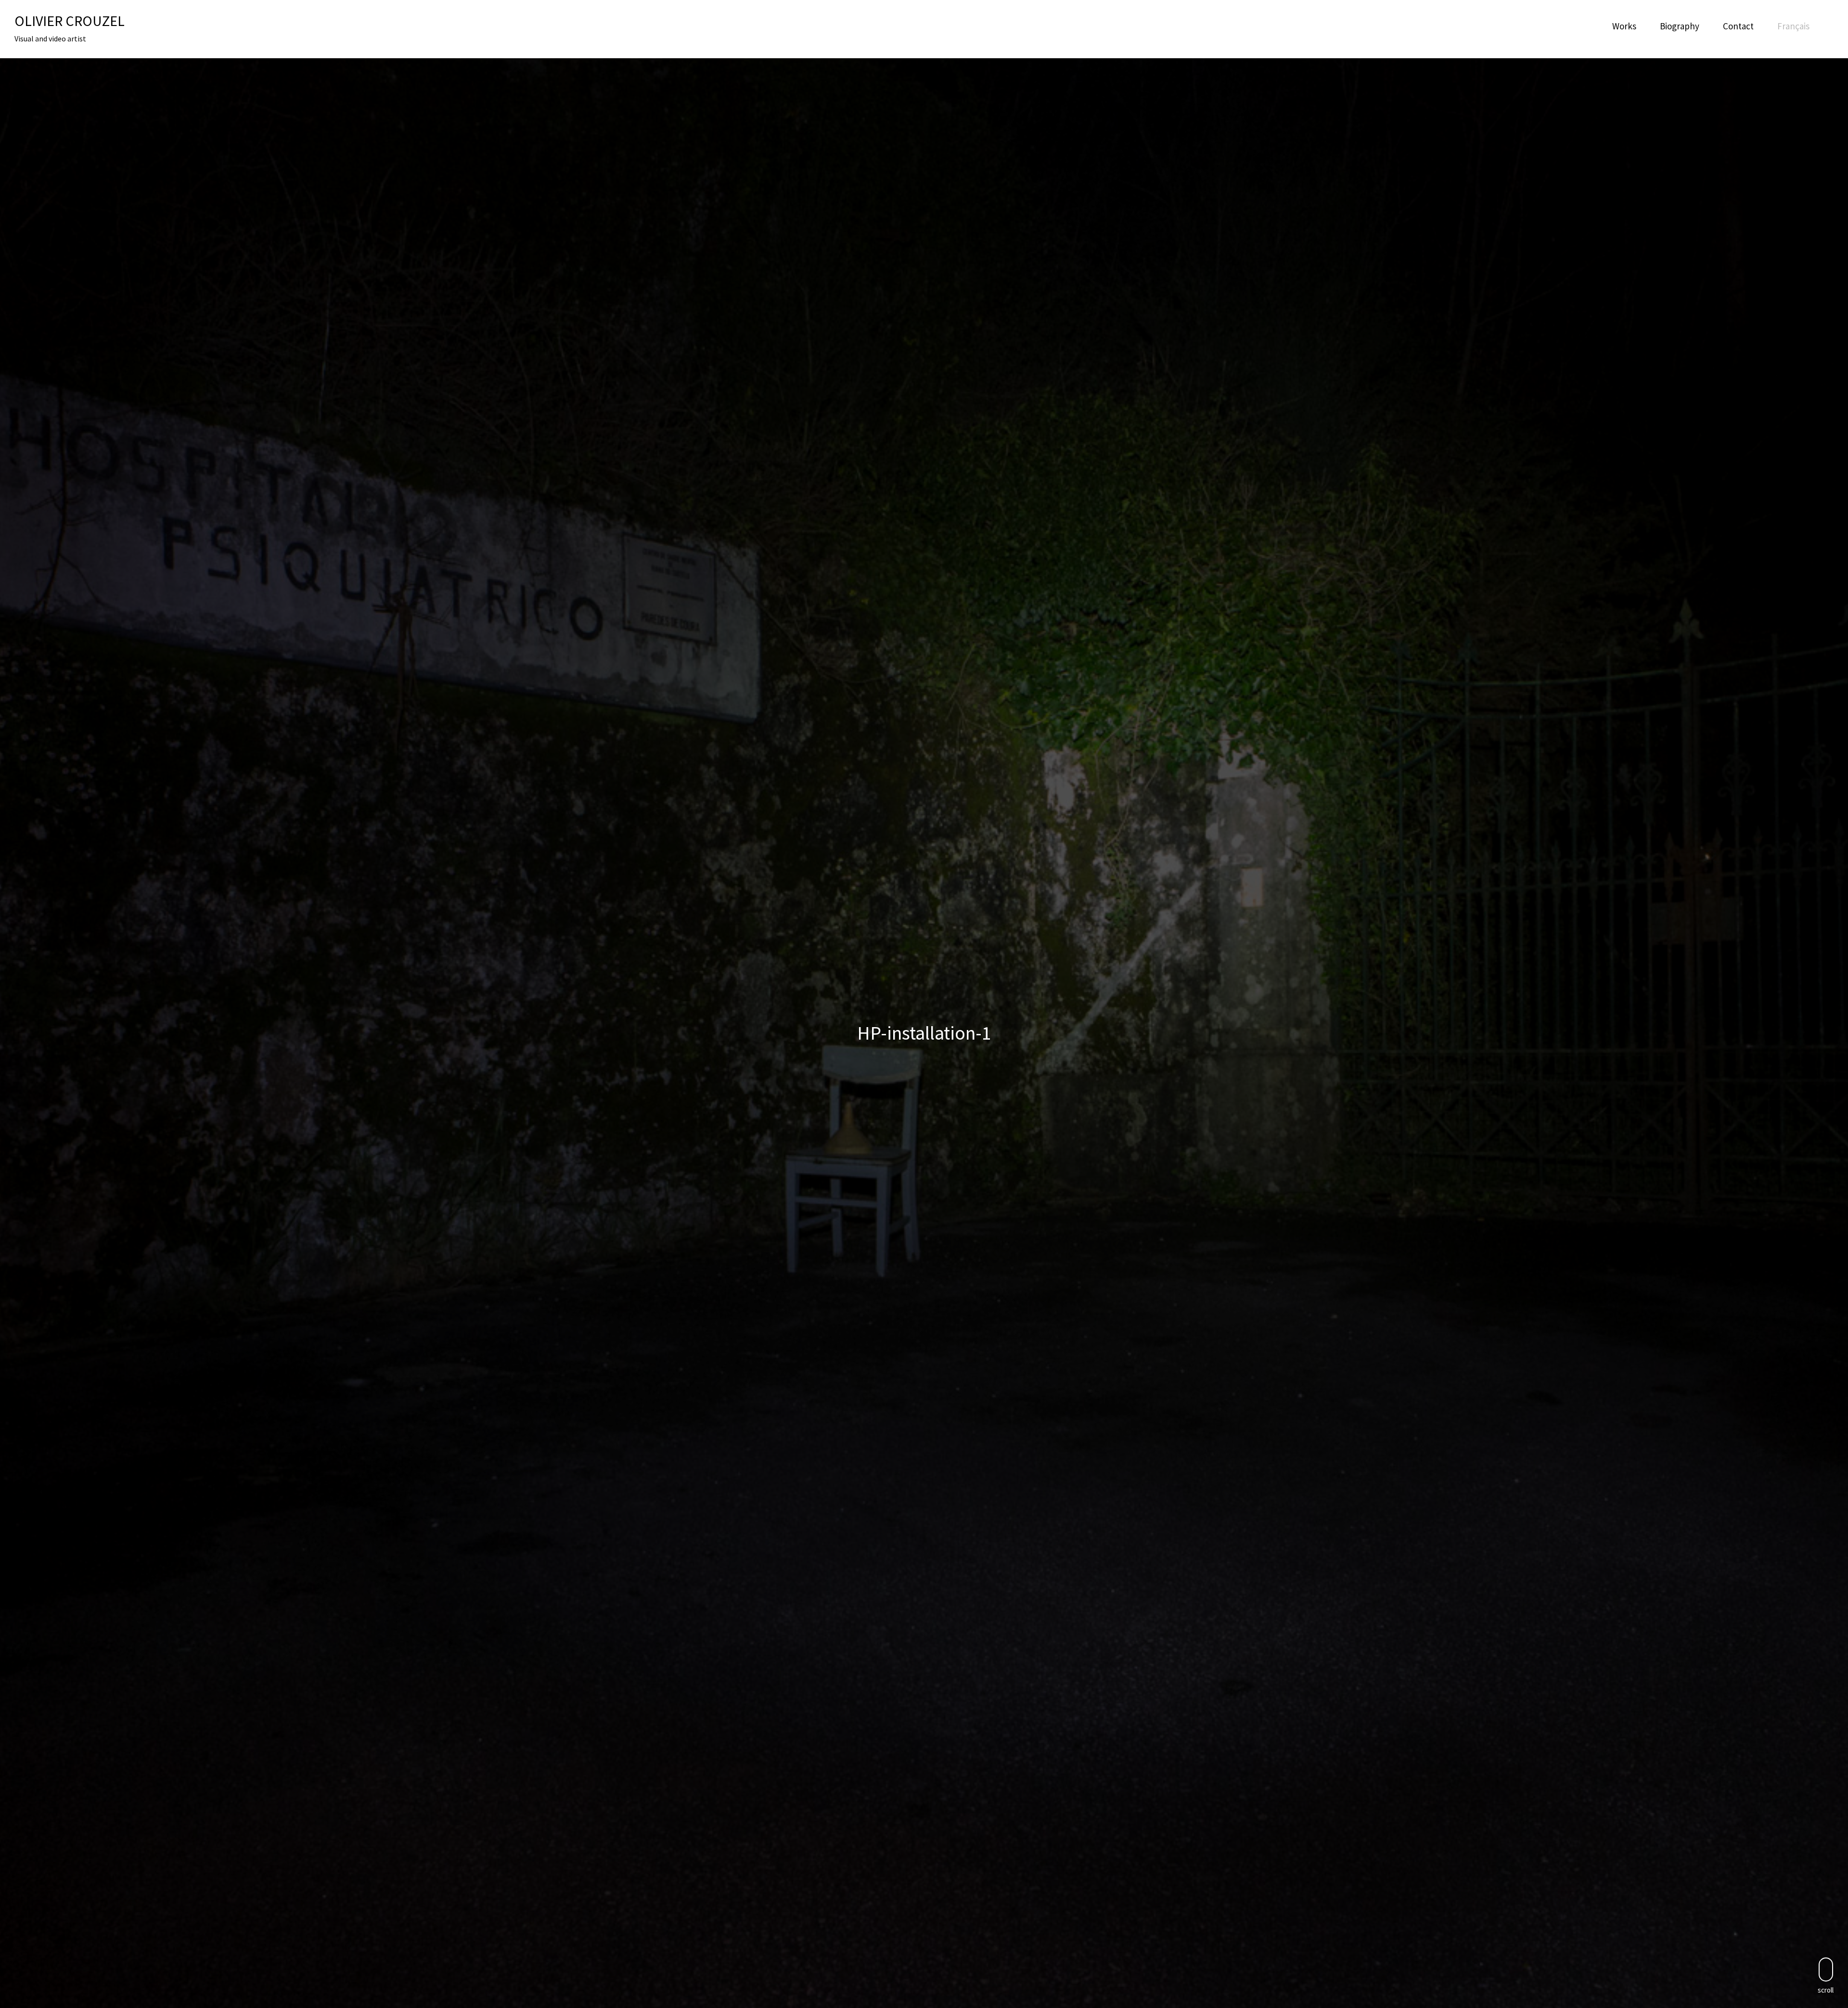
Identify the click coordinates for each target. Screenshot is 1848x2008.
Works (1624, 26)
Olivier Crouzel (70, 21)
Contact (1738, 26)
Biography (1680, 26)
